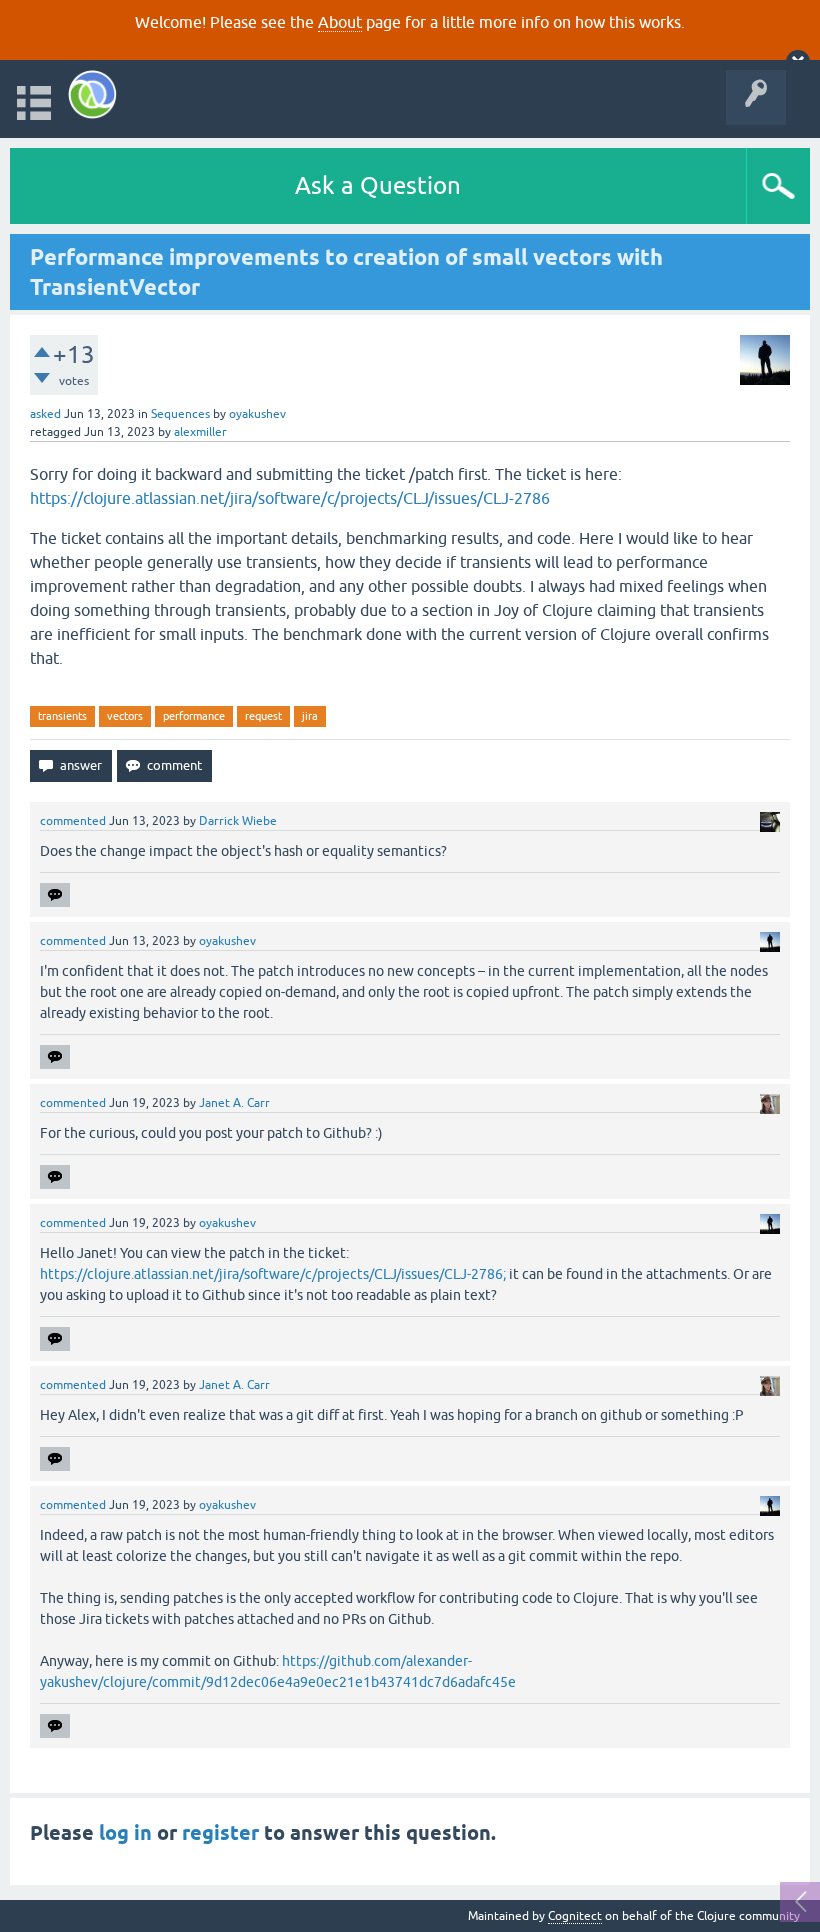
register (220, 1833)
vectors (125, 716)
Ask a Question (378, 185)
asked (45, 414)
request (263, 716)
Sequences (180, 414)
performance (194, 716)
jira (310, 716)
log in (125, 1833)
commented (73, 821)
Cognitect (575, 1916)
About (340, 22)
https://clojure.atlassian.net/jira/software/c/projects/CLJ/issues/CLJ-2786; (273, 1274)
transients (62, 716)
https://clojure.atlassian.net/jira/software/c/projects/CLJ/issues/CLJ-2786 (290, 498)
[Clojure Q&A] (92, 94)
